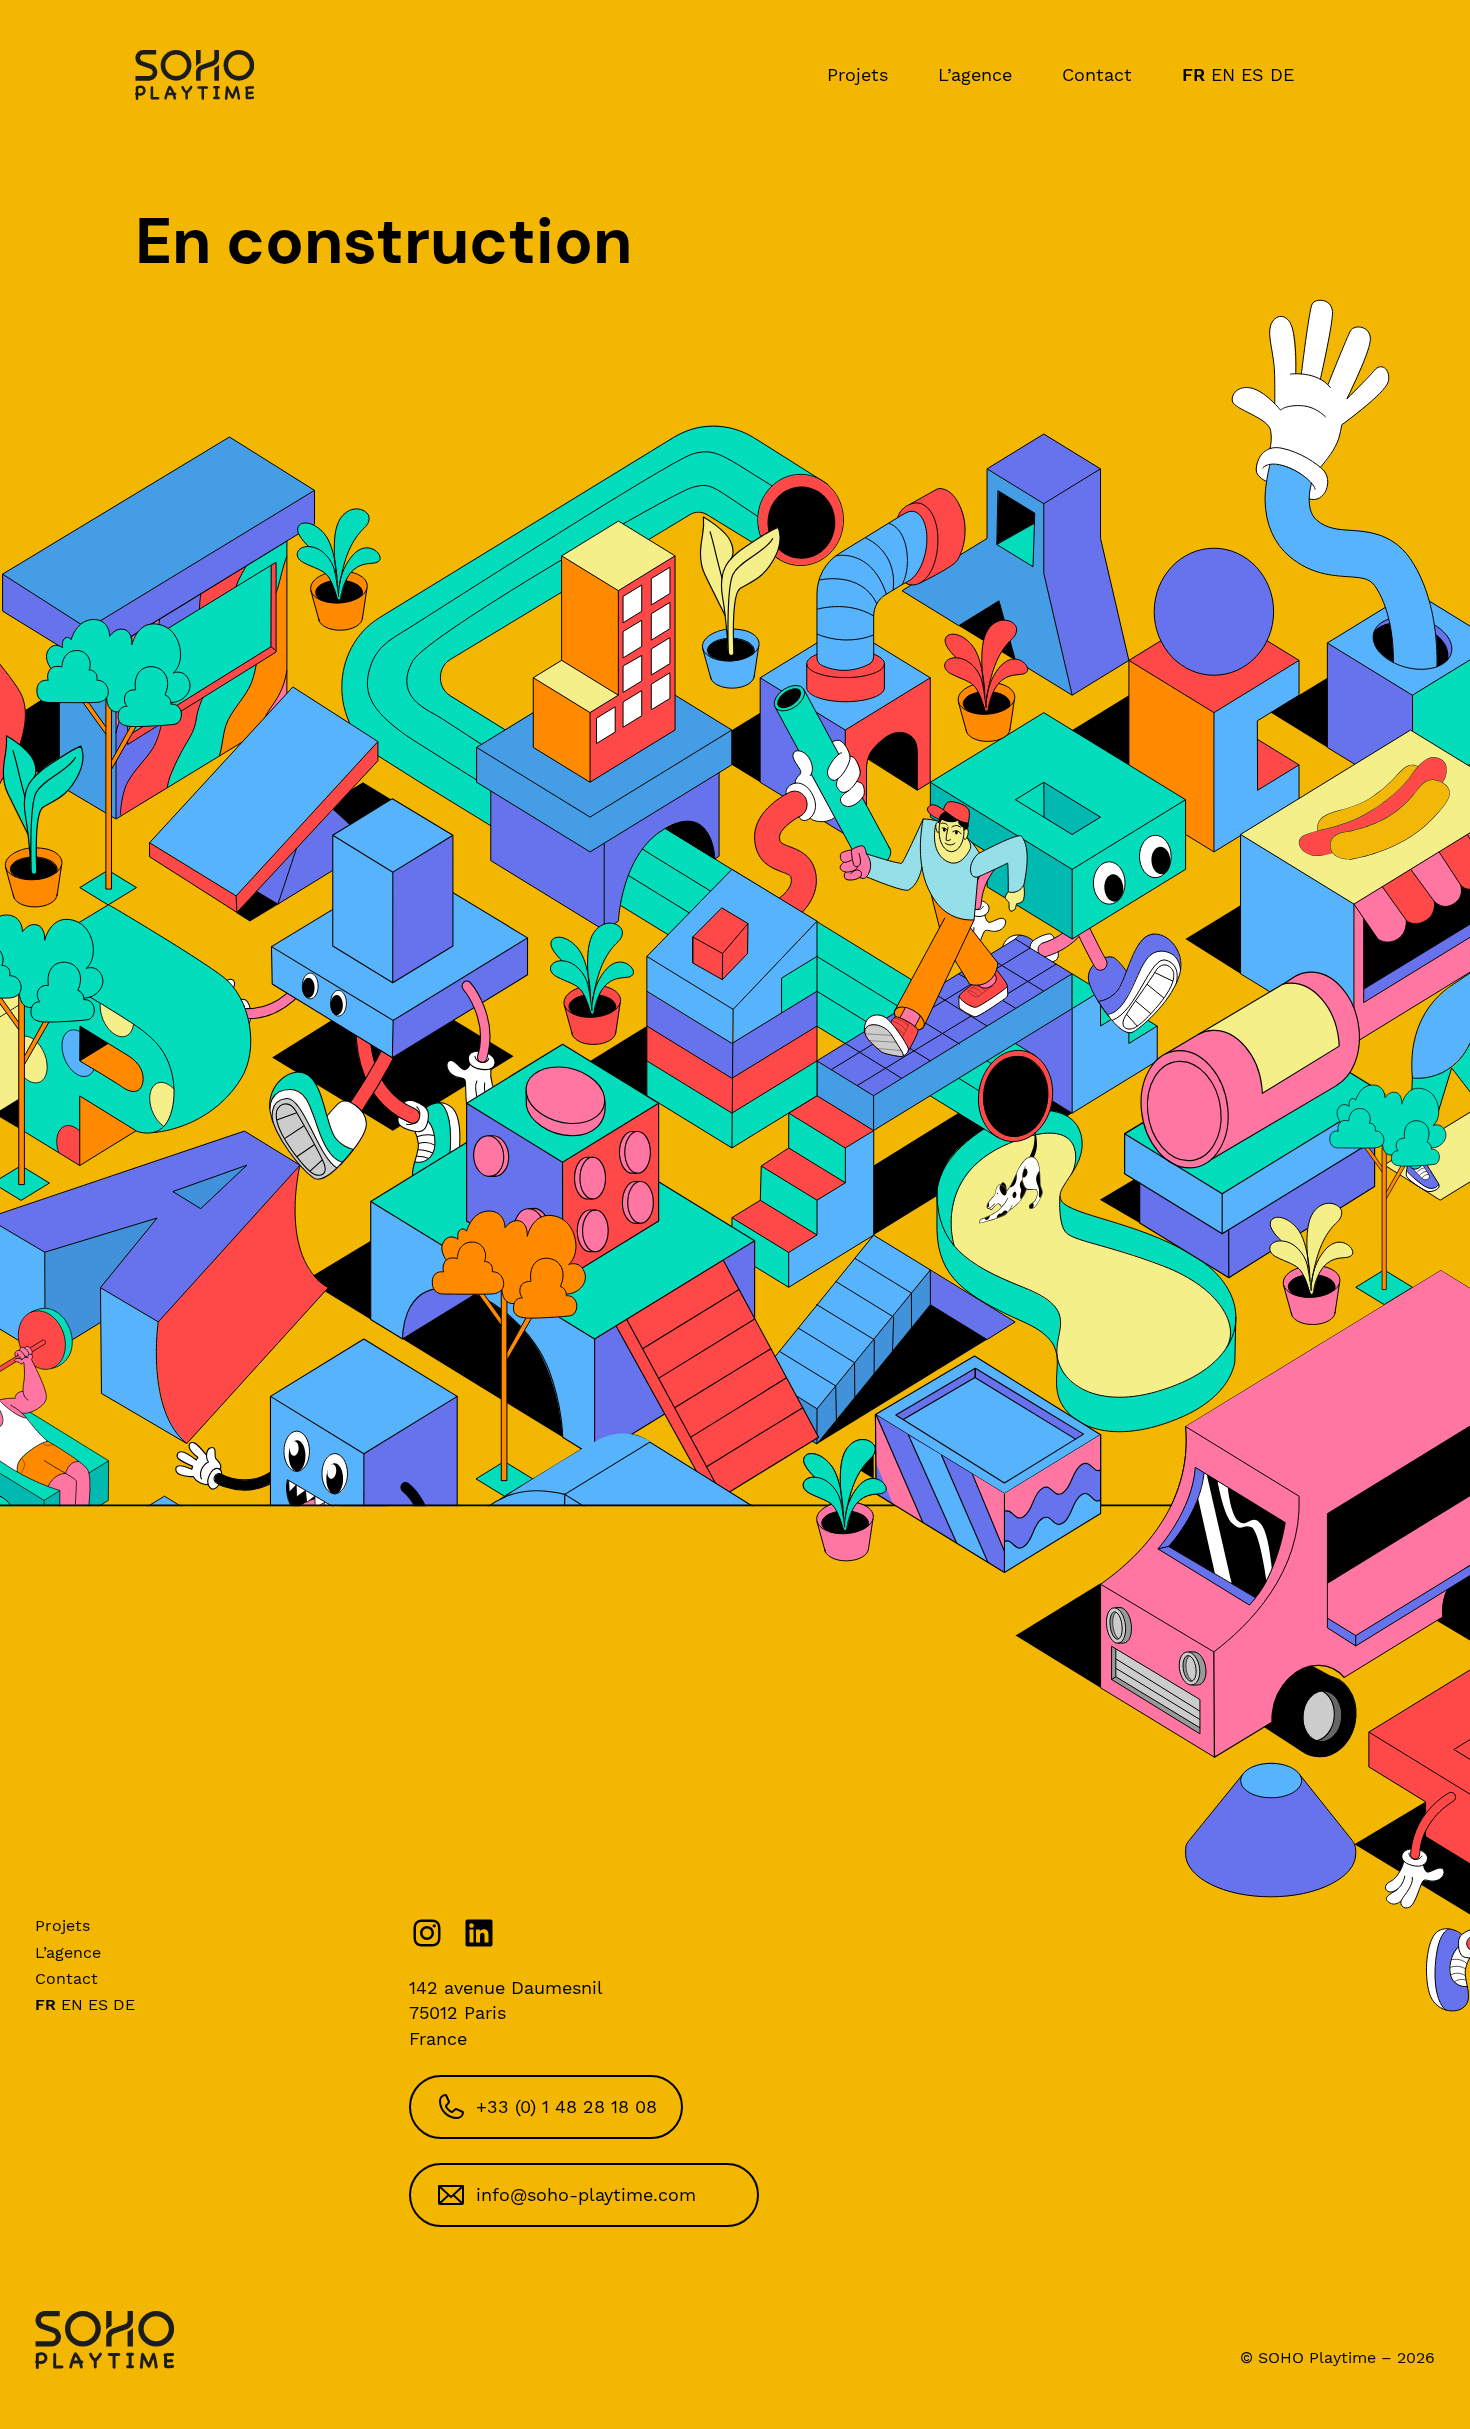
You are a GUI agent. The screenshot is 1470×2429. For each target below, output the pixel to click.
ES (1252, 74)
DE (1282, 74)
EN (1223, 74)
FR (1193, 74)
